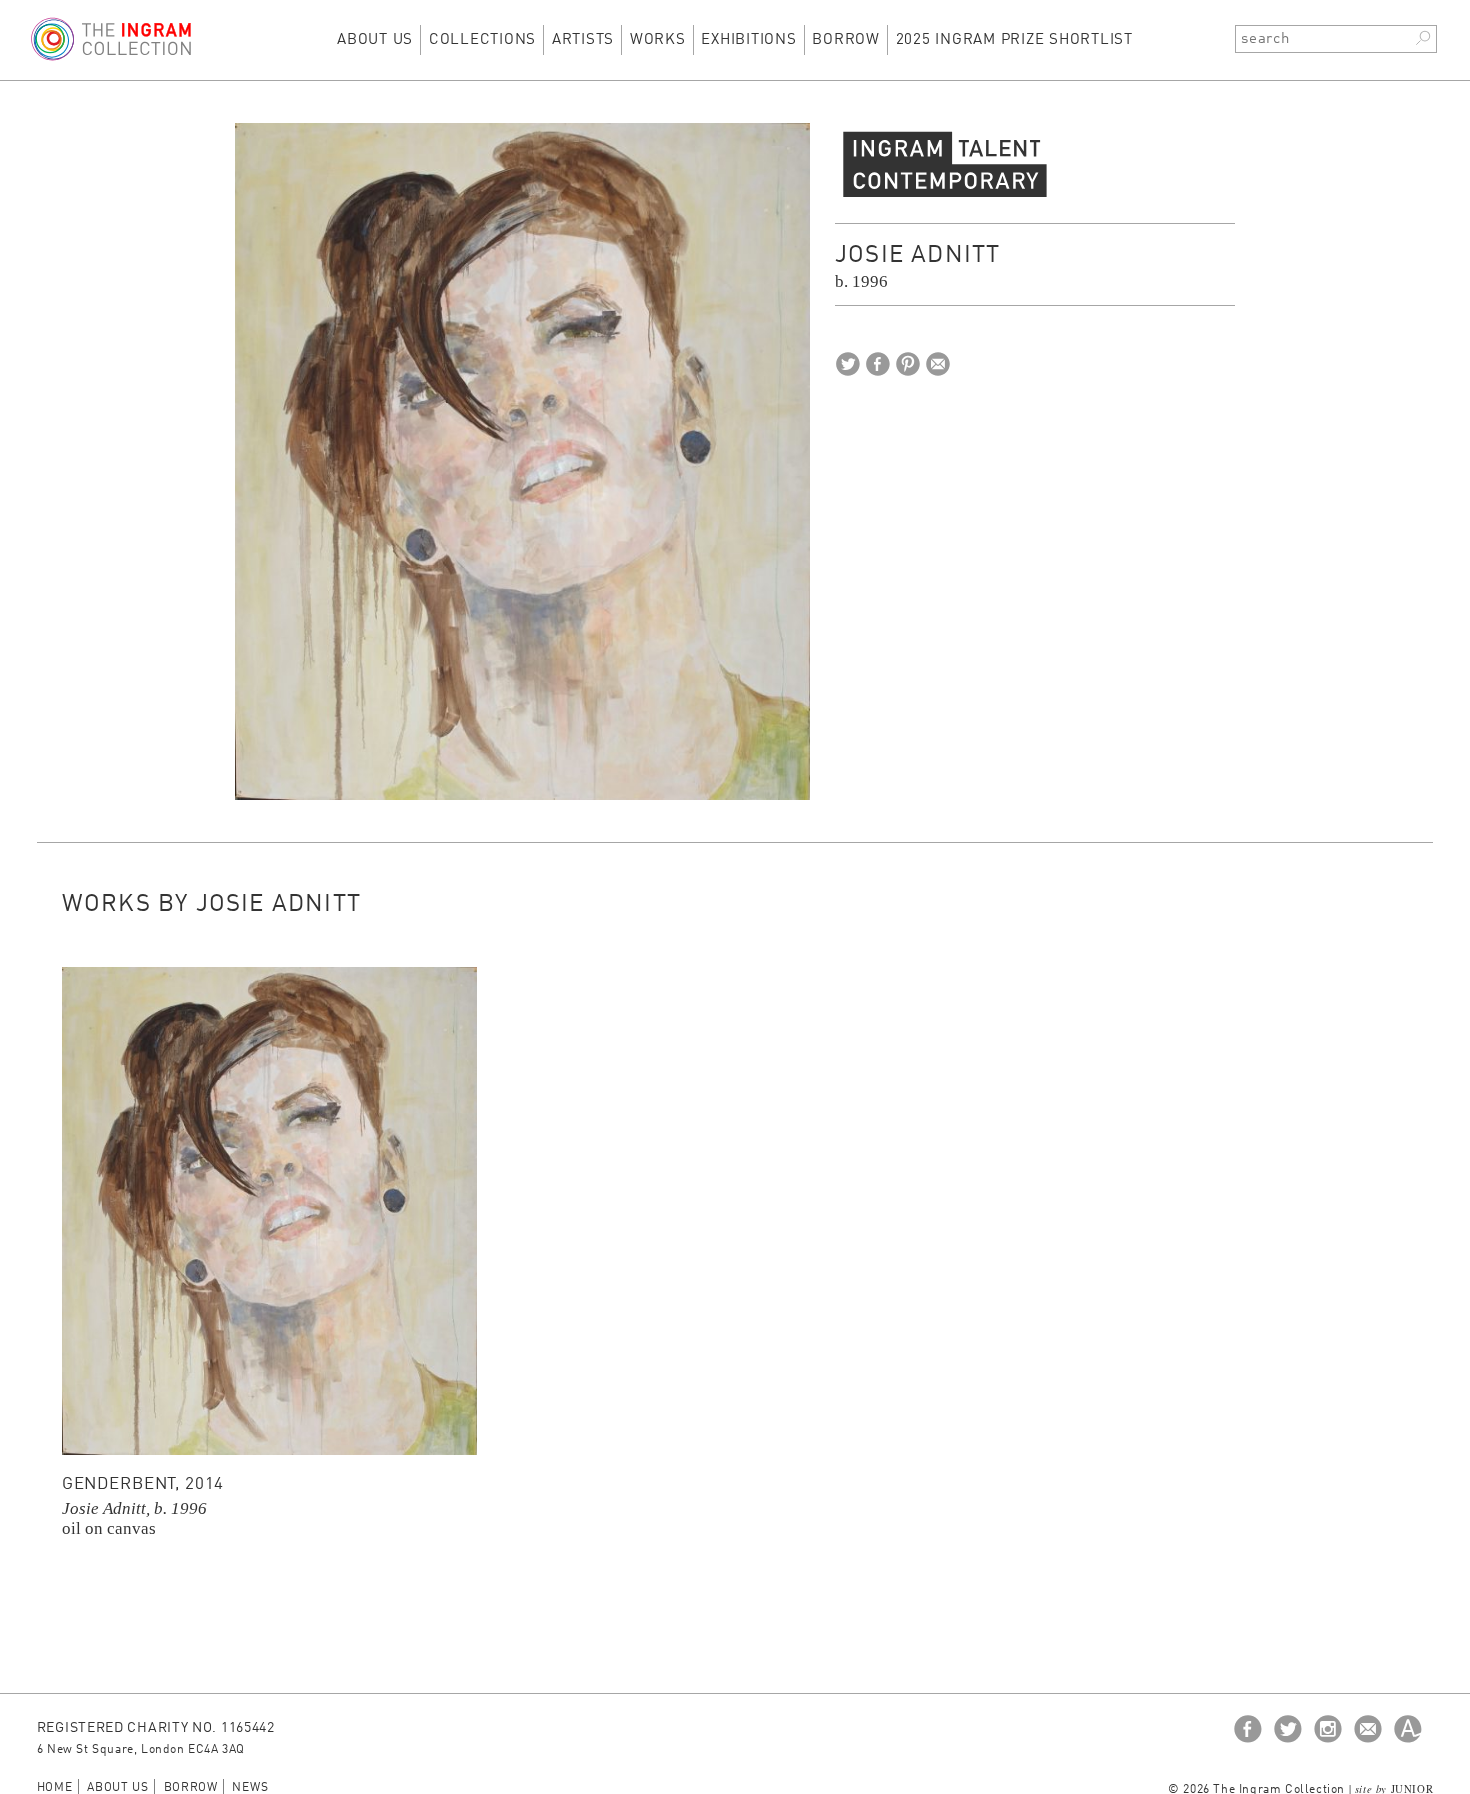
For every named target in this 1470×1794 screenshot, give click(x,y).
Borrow (846, 40)
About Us (375, 40)
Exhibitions (748, 40)
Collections (482, 40)
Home (55, 1788)
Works (658, 40)
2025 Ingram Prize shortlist (1014, 40)
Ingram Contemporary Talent (945, 163)
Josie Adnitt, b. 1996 (134, 1508)
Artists (583, 40)
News (250, 1788)
